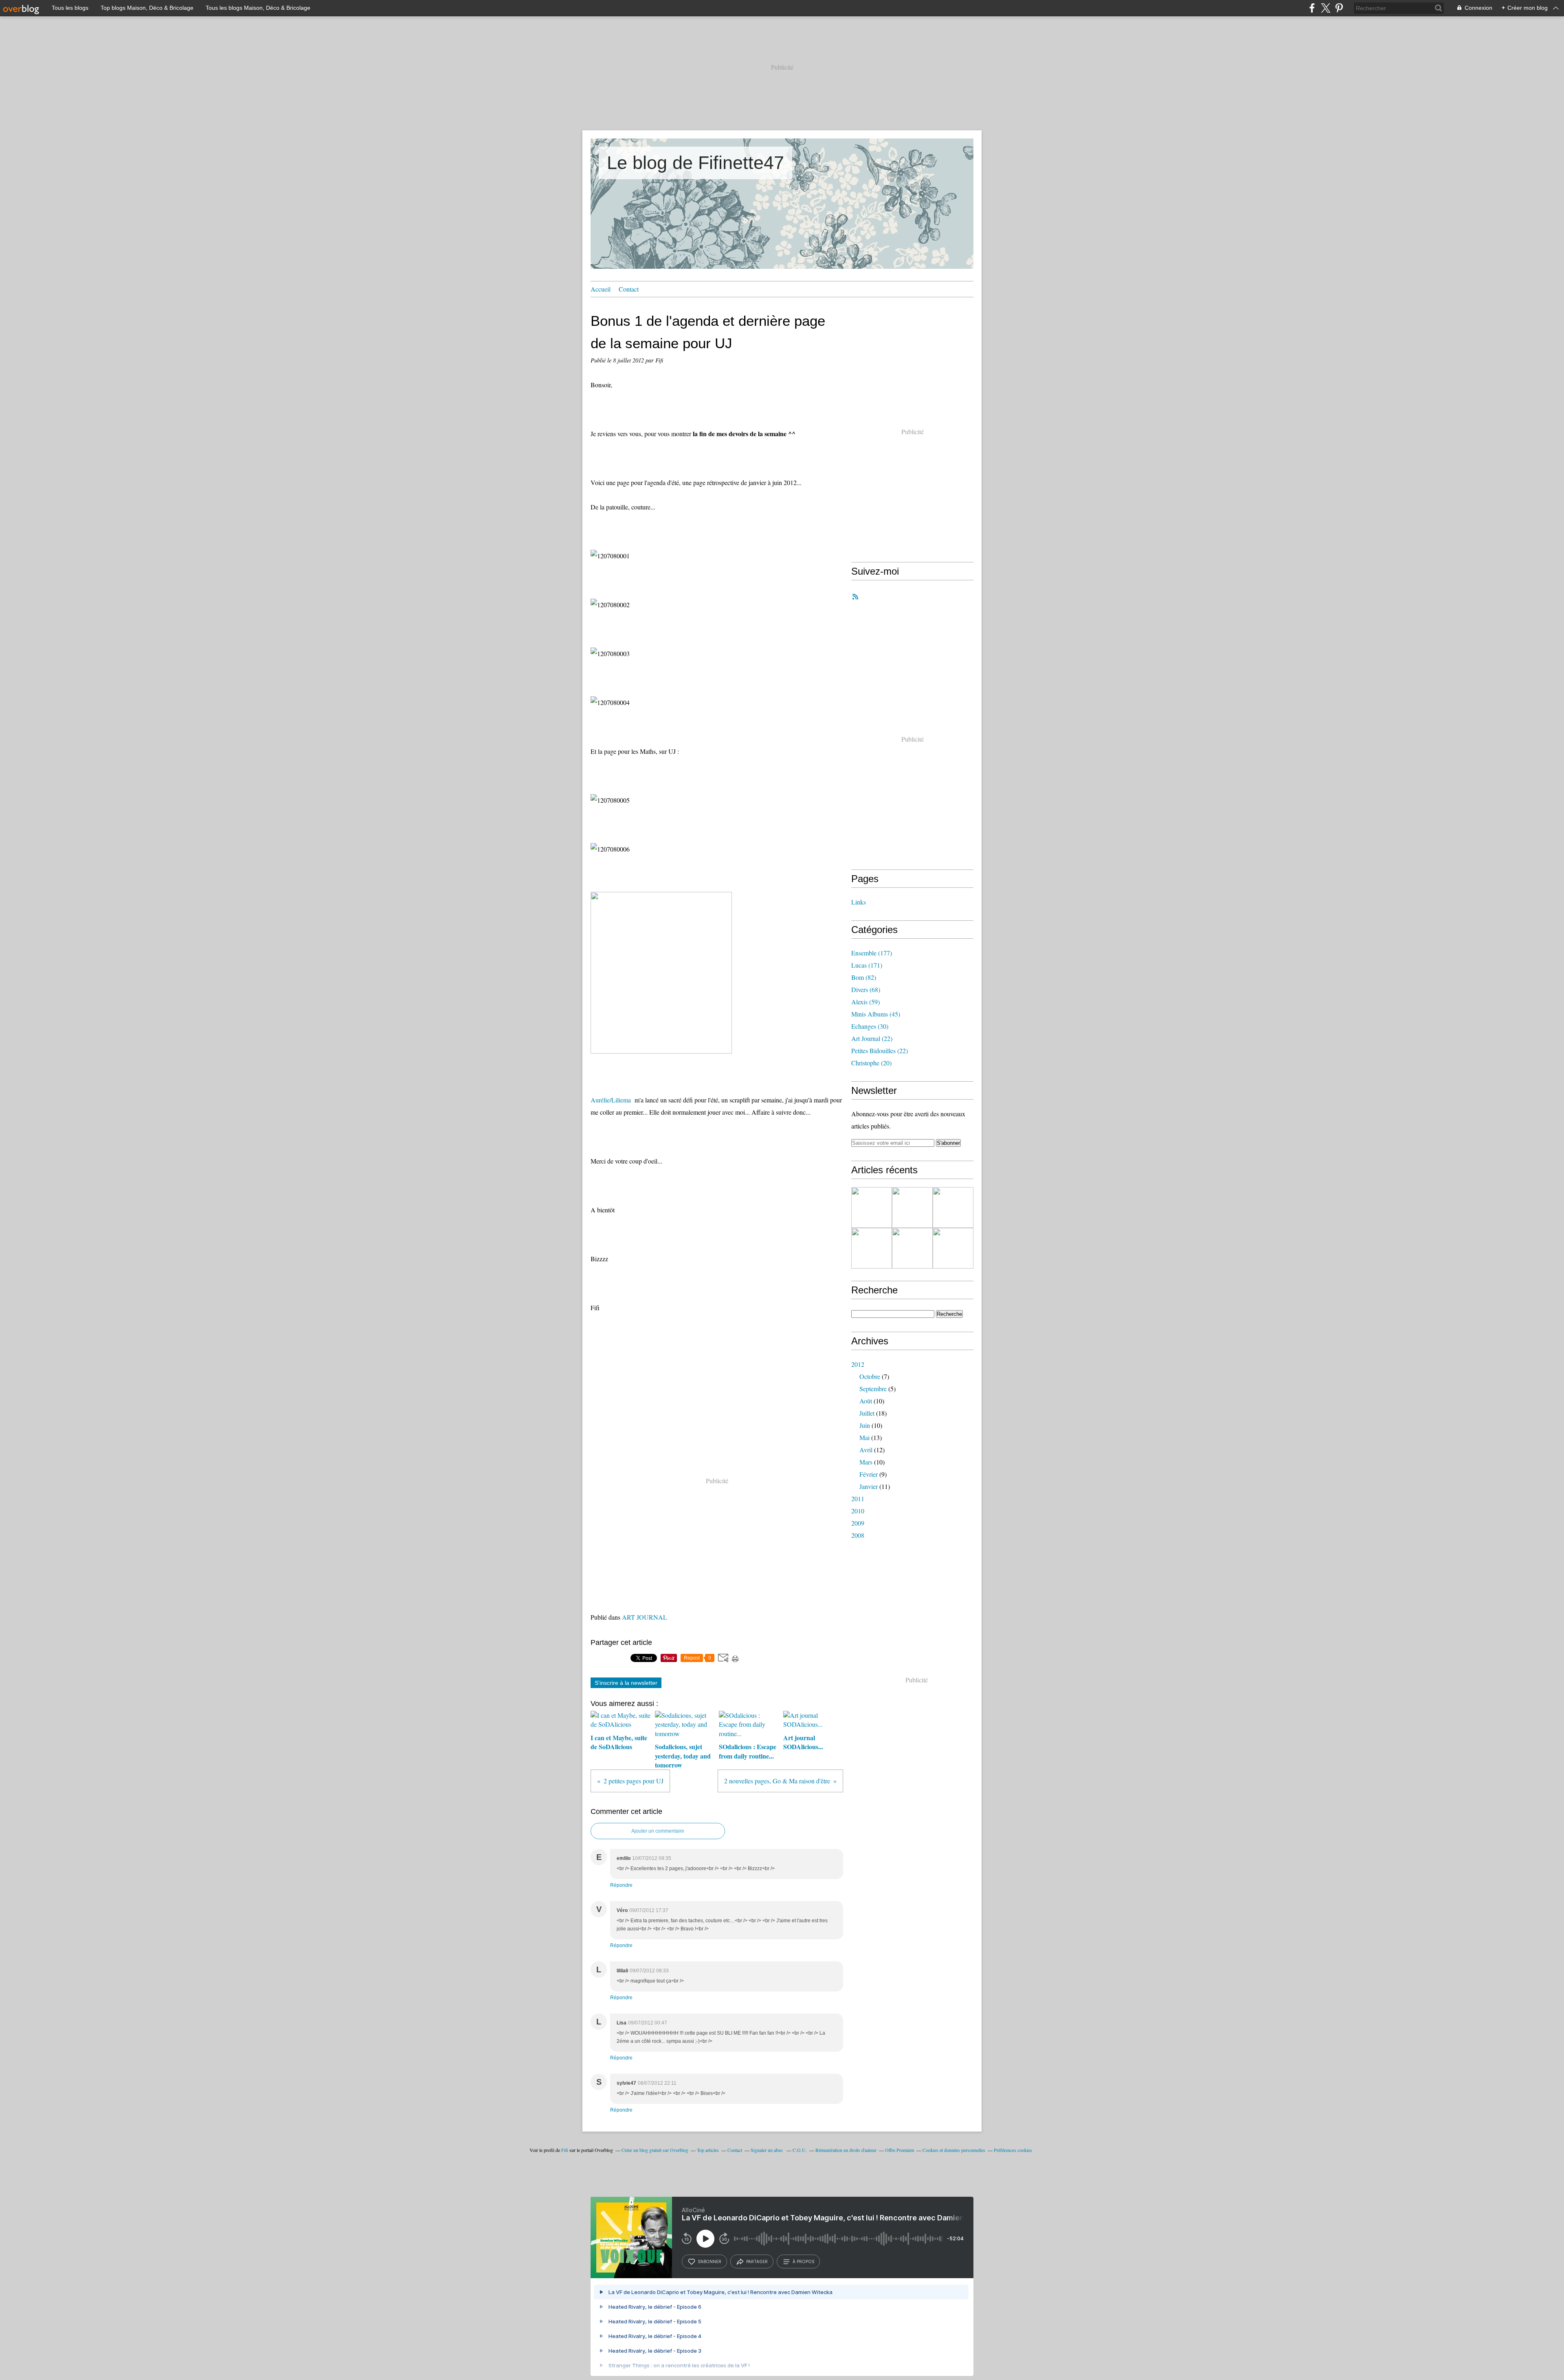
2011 (858, 1498)
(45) (876, 1014)
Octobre (870, 1376)
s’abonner (710, 2261)
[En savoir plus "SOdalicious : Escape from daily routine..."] (872, 1248)
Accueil (601, 289)
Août (866, 1401)
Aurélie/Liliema (611, 1100)
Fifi (565, 2150)
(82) (864, 977)
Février (869, 1474)
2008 (858, 1535)
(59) (865, 1002)
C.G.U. (800, 2150)
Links (859, 902)
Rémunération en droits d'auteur (846, 2150)
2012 (858, 1364)
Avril (866, 1450)
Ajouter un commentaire (658, 1831)
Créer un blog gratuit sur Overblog (655, 2150)
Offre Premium (900, 2150)
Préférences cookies (1013, 2150)
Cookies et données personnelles (954, 2150)
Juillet (867, 1413)
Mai (864, 1437)
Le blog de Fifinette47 (695, 163)
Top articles (708, 2150)
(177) (872, 953)
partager (757, 2261)
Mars (866, 1462)
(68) (866, 989)
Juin (865, 1425)
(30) (870, 1026)
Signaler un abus (767, 2150)
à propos (803, 2261)
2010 (858, 1511)
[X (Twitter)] (1326, 8)
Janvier (869, 1486)
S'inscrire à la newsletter (626, 1683)
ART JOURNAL (645, 1617)
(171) (867, 965)
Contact (629, 289)
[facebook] (1312, 8)
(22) (872, 1038)
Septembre (873, 1389)
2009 (858, 1523)
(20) (871, 1063)
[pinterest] (1339, 8)
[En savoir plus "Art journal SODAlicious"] (953, 1248)
